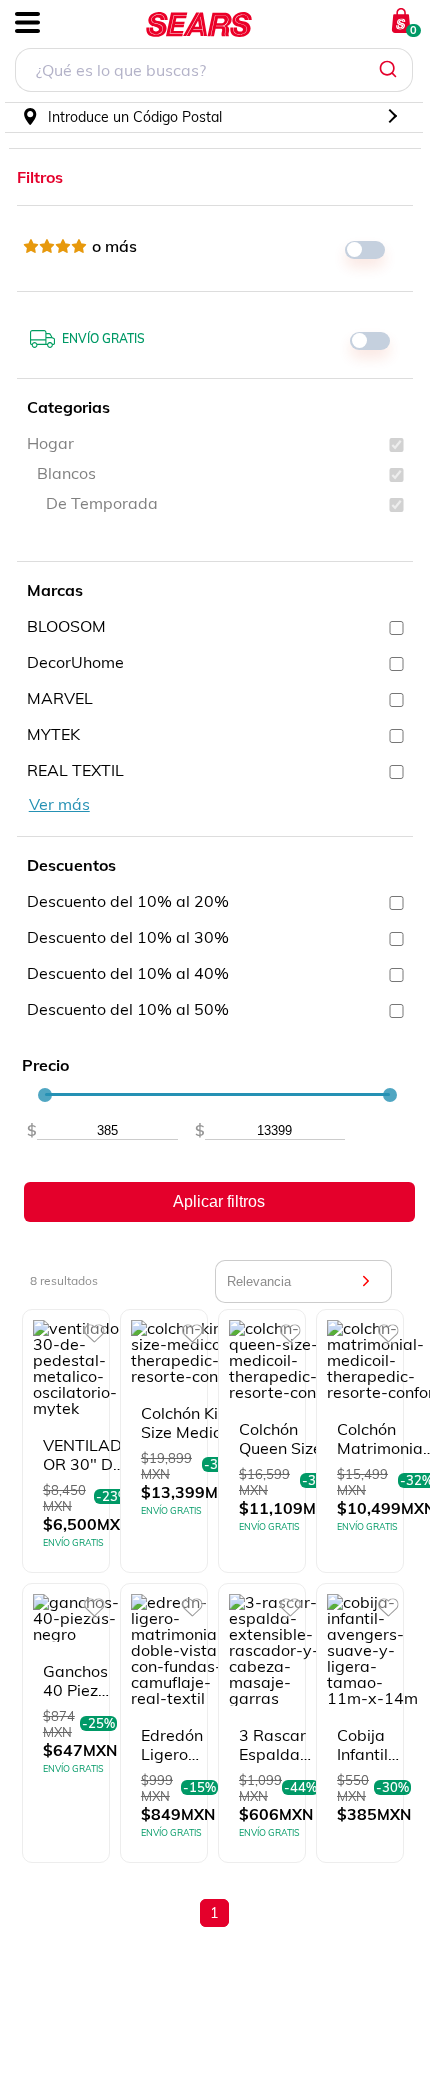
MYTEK (53, 734)
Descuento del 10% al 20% (128, 901)
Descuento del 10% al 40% (128, 973)
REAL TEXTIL (75, 770)
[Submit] (390, 70)
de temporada (102, 503)
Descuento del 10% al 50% (128, 1009)
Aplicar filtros (219, 1201)
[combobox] (214, 72)
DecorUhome (75, 662)
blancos (66, 473)
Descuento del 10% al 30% (128, 937)
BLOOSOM (66, 626)
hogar (50, 443)
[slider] (45, 1095)
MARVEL (60, 698)
